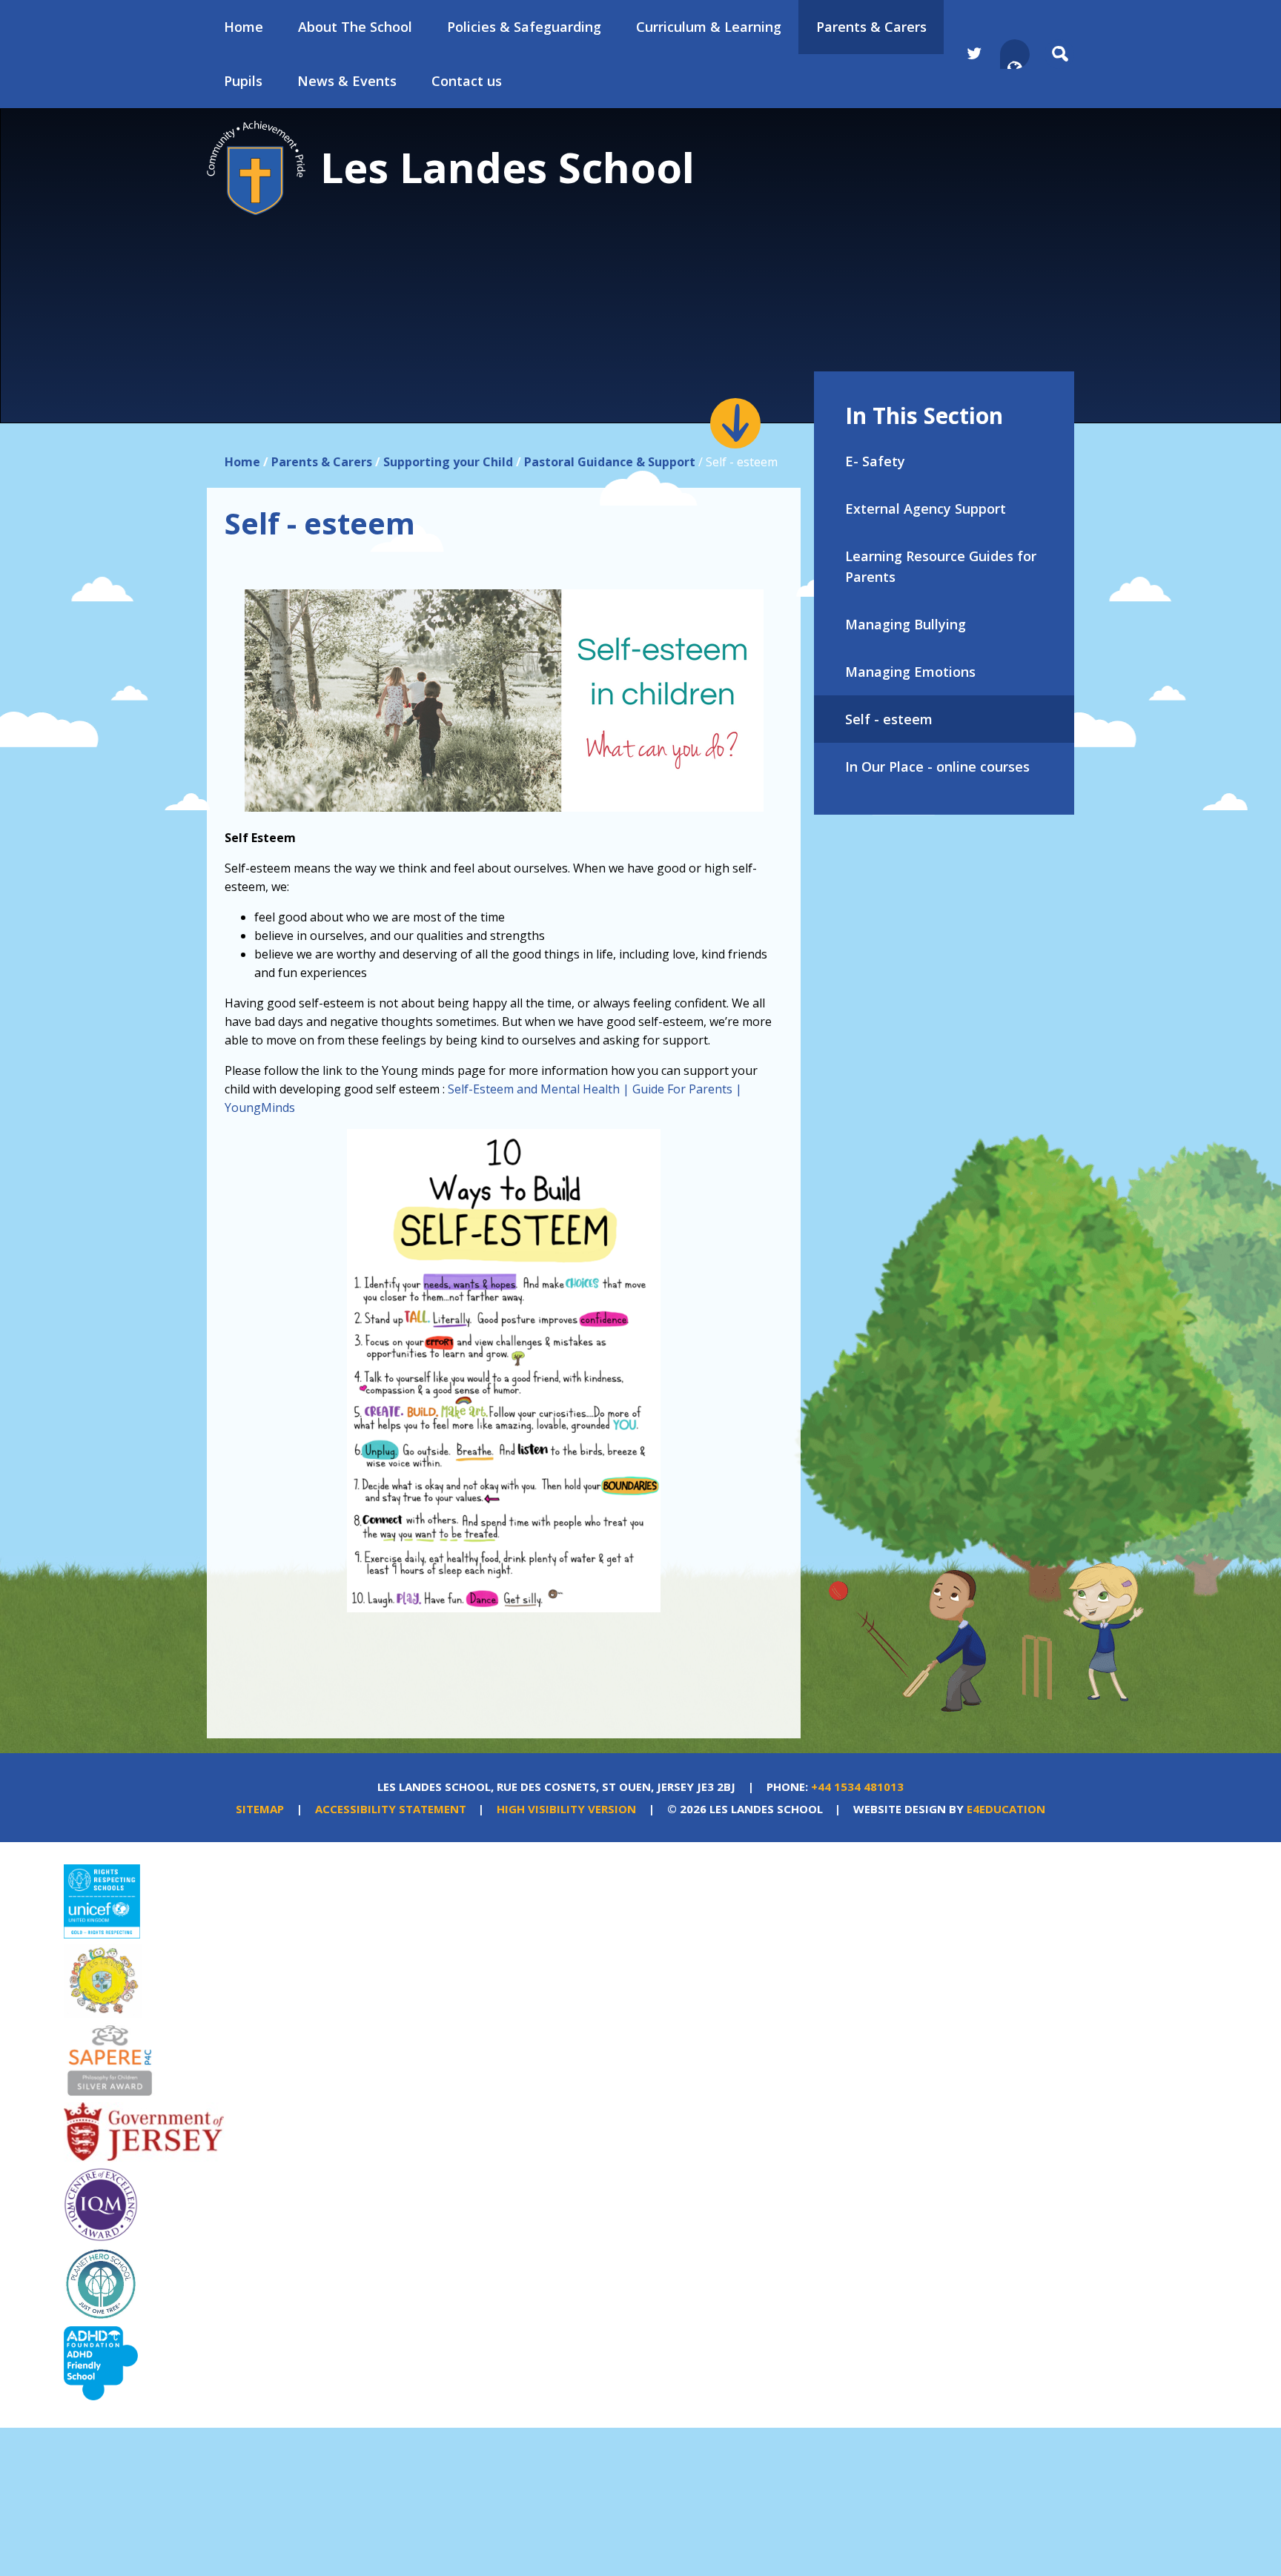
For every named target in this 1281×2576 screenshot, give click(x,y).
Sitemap (260, 1809)
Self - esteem (889, 719)
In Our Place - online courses (937, 766)
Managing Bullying (906, 624)
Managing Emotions (910, 672)
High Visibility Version (566, 1809)
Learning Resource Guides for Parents (941, 566)
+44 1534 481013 (857, 1787)
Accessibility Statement (391, 1809)
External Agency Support (926, 509)
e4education (1006, 1809)
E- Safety (875, 461)
